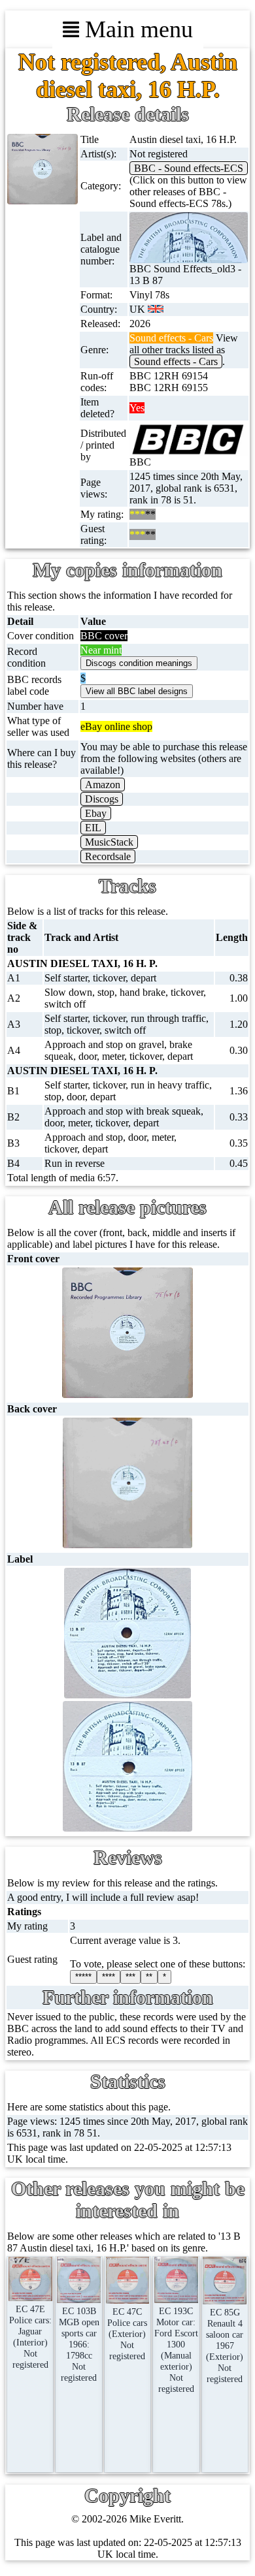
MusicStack (109, 842)
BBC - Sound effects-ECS (189, 168)
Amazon (103, 785)
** (149, 1977)
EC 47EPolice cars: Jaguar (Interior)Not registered (30, 2337)
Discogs (102, 799)
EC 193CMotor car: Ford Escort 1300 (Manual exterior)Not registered (176, 2350)
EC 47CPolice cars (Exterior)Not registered (127, 2334)
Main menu (136, 29)
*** (130, 1977)
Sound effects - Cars (176, 361)
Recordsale (108, 856)
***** (83, 1977)
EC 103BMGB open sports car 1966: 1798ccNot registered (79, 2344)
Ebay (96, 813)
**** (109, 1977)
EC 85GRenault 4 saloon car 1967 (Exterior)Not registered (225, 2345)
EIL (93, 828)
